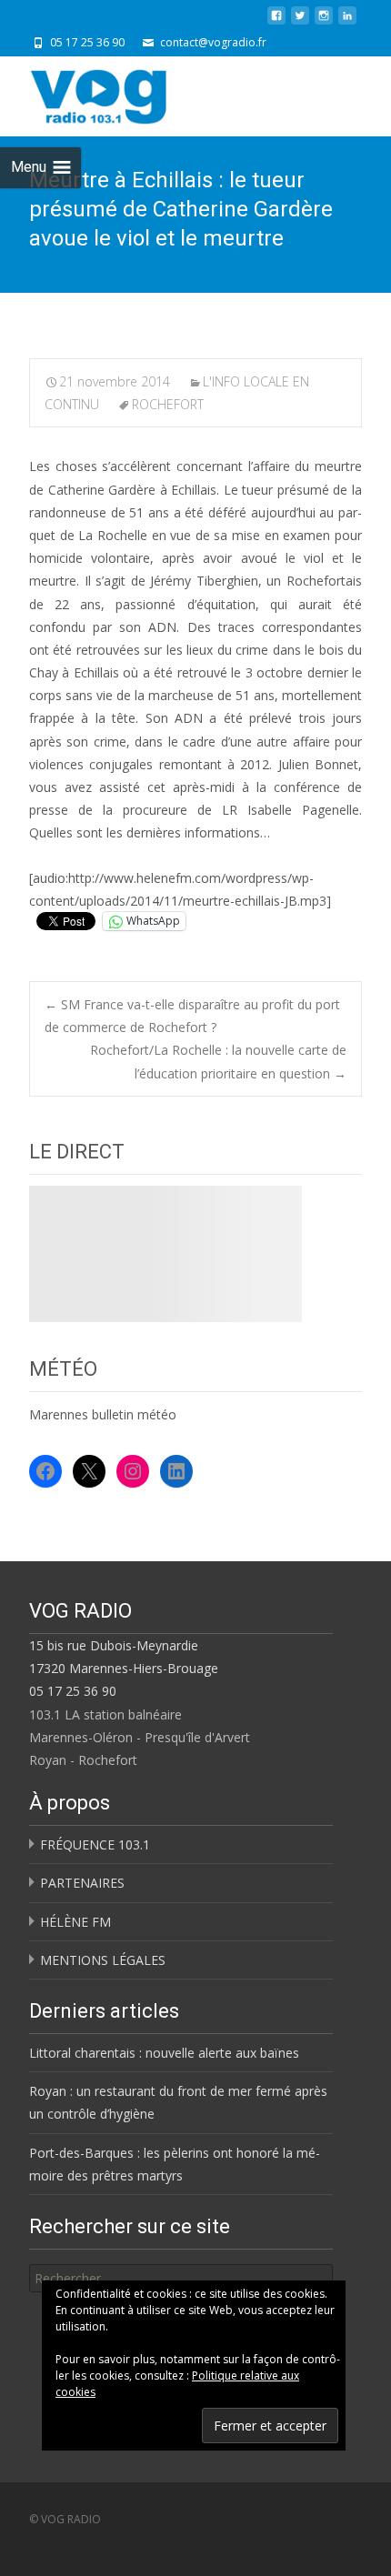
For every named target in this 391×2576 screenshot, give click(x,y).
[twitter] (300, 22)
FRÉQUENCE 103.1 (95, 1844)
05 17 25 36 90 (73, 1691)
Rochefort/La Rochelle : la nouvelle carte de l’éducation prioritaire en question (218, 1061)
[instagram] (324, 22)
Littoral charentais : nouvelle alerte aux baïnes (164, 2053)
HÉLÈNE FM (75, 1922)
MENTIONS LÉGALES (103, 1960)
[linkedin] (347, 22)
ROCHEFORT (168, 404)
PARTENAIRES (82, 1883)
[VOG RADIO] (131, 93)
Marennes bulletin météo (103, 1414)
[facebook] (276, 22)
